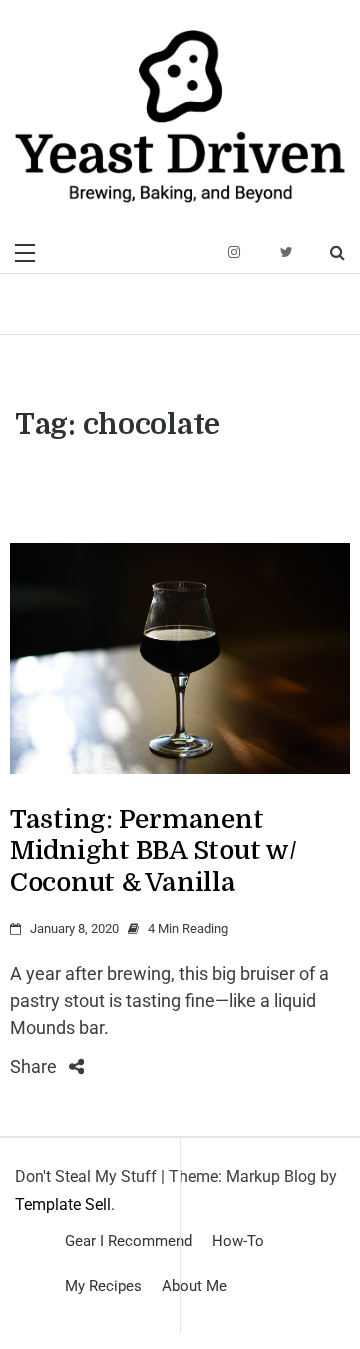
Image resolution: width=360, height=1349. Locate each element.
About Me (194, 1286)
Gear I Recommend (128, 1241)
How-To (238, 1241)
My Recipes (103, 1286)
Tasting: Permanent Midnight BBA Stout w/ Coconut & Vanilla (153, 850)
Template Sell (63, 1204)
